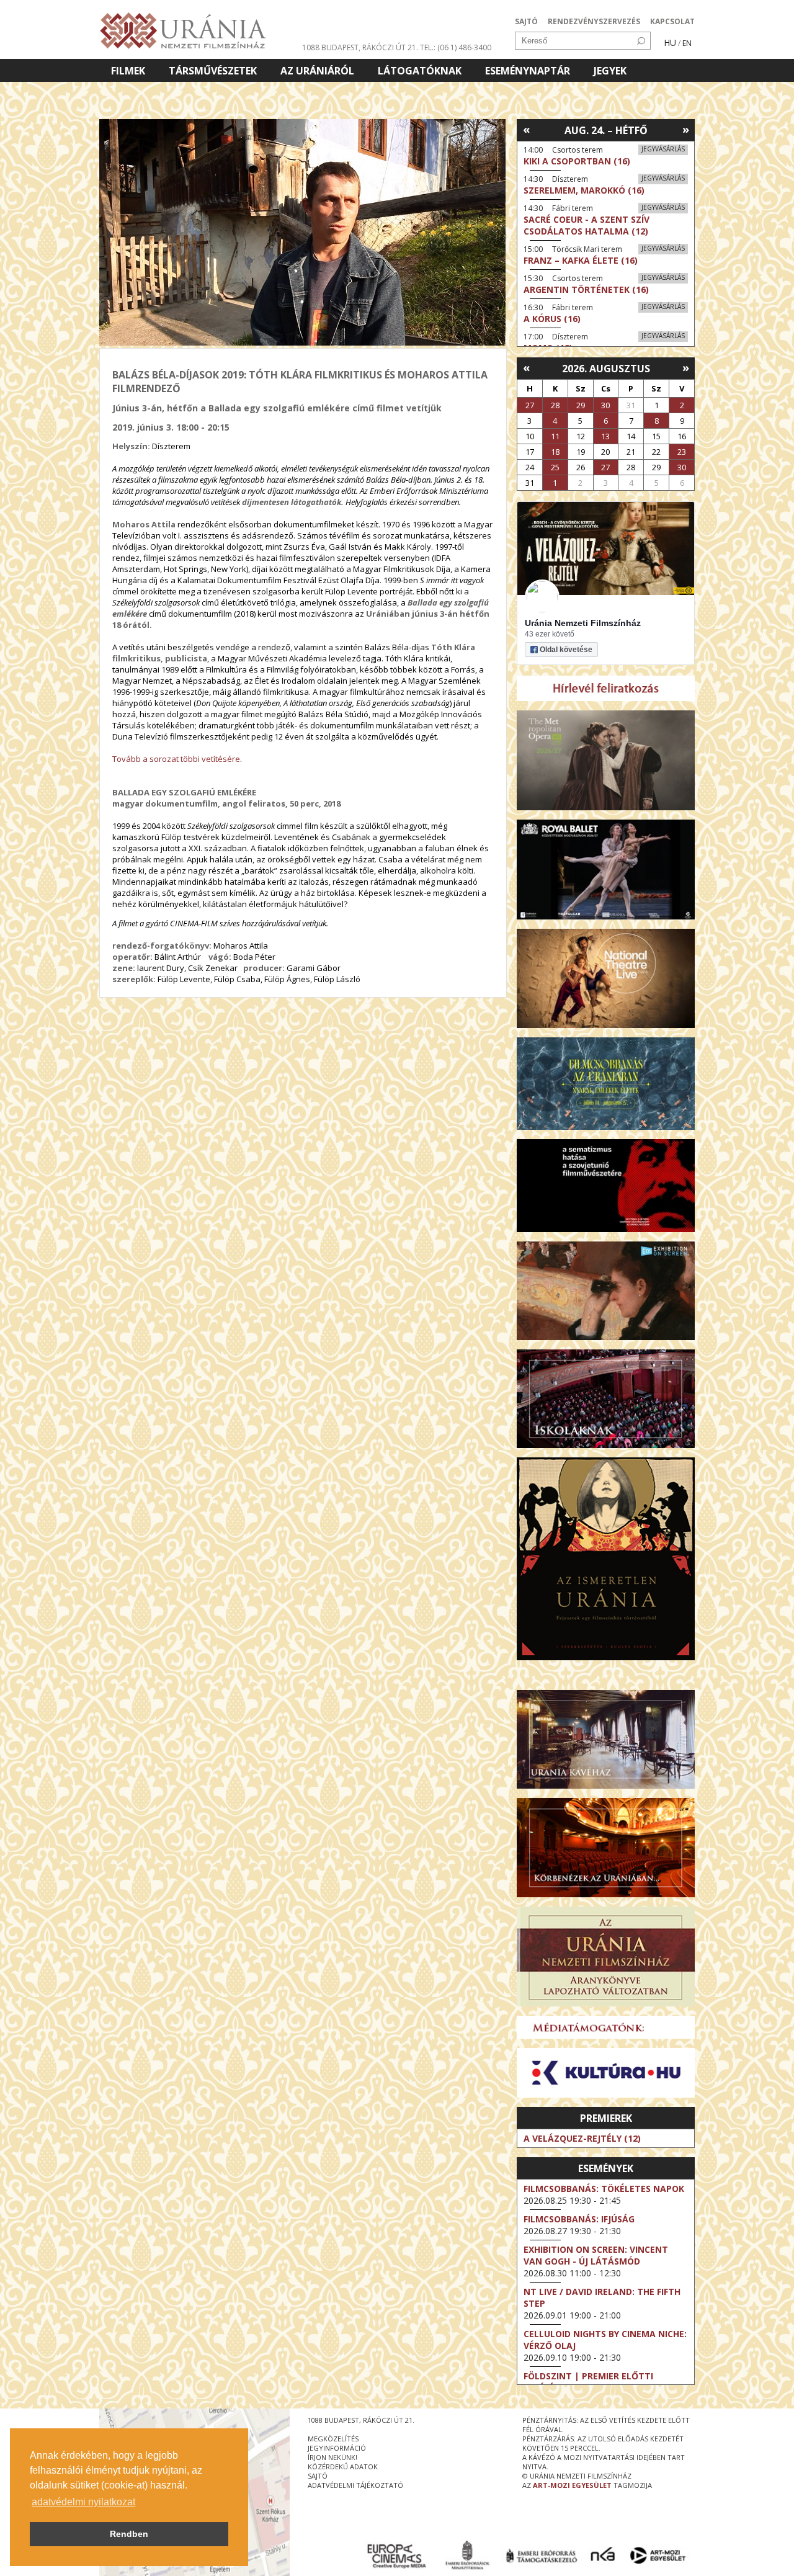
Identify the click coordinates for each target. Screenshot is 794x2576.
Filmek (128, 71)
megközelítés (333, 2439)
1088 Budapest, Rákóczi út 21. (360, 47)
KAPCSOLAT (672, 21)
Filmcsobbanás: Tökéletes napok (604, 2189)
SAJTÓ (526, 21)
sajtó (318, 2476)
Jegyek (610, 71)
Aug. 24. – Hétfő (606, 130)
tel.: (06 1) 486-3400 (456, 47)
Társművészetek (213, 71)
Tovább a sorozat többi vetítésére (176, 759)
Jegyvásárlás (663, 149)
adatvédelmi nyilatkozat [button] (83, 2502)
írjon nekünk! (332, 2457)
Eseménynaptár (528, 71)
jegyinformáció (337, 2448)
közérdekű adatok (343, 2466)
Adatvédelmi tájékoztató (355, 2485)
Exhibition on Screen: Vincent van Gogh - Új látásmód (596, 2255)
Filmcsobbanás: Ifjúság (579, 2219)
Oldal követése (566, 650)
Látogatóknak (420, 71)
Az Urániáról (317, 71)
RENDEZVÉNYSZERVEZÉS (594, 21)
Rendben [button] (129, 2534)
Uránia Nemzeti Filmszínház (583, 623)
